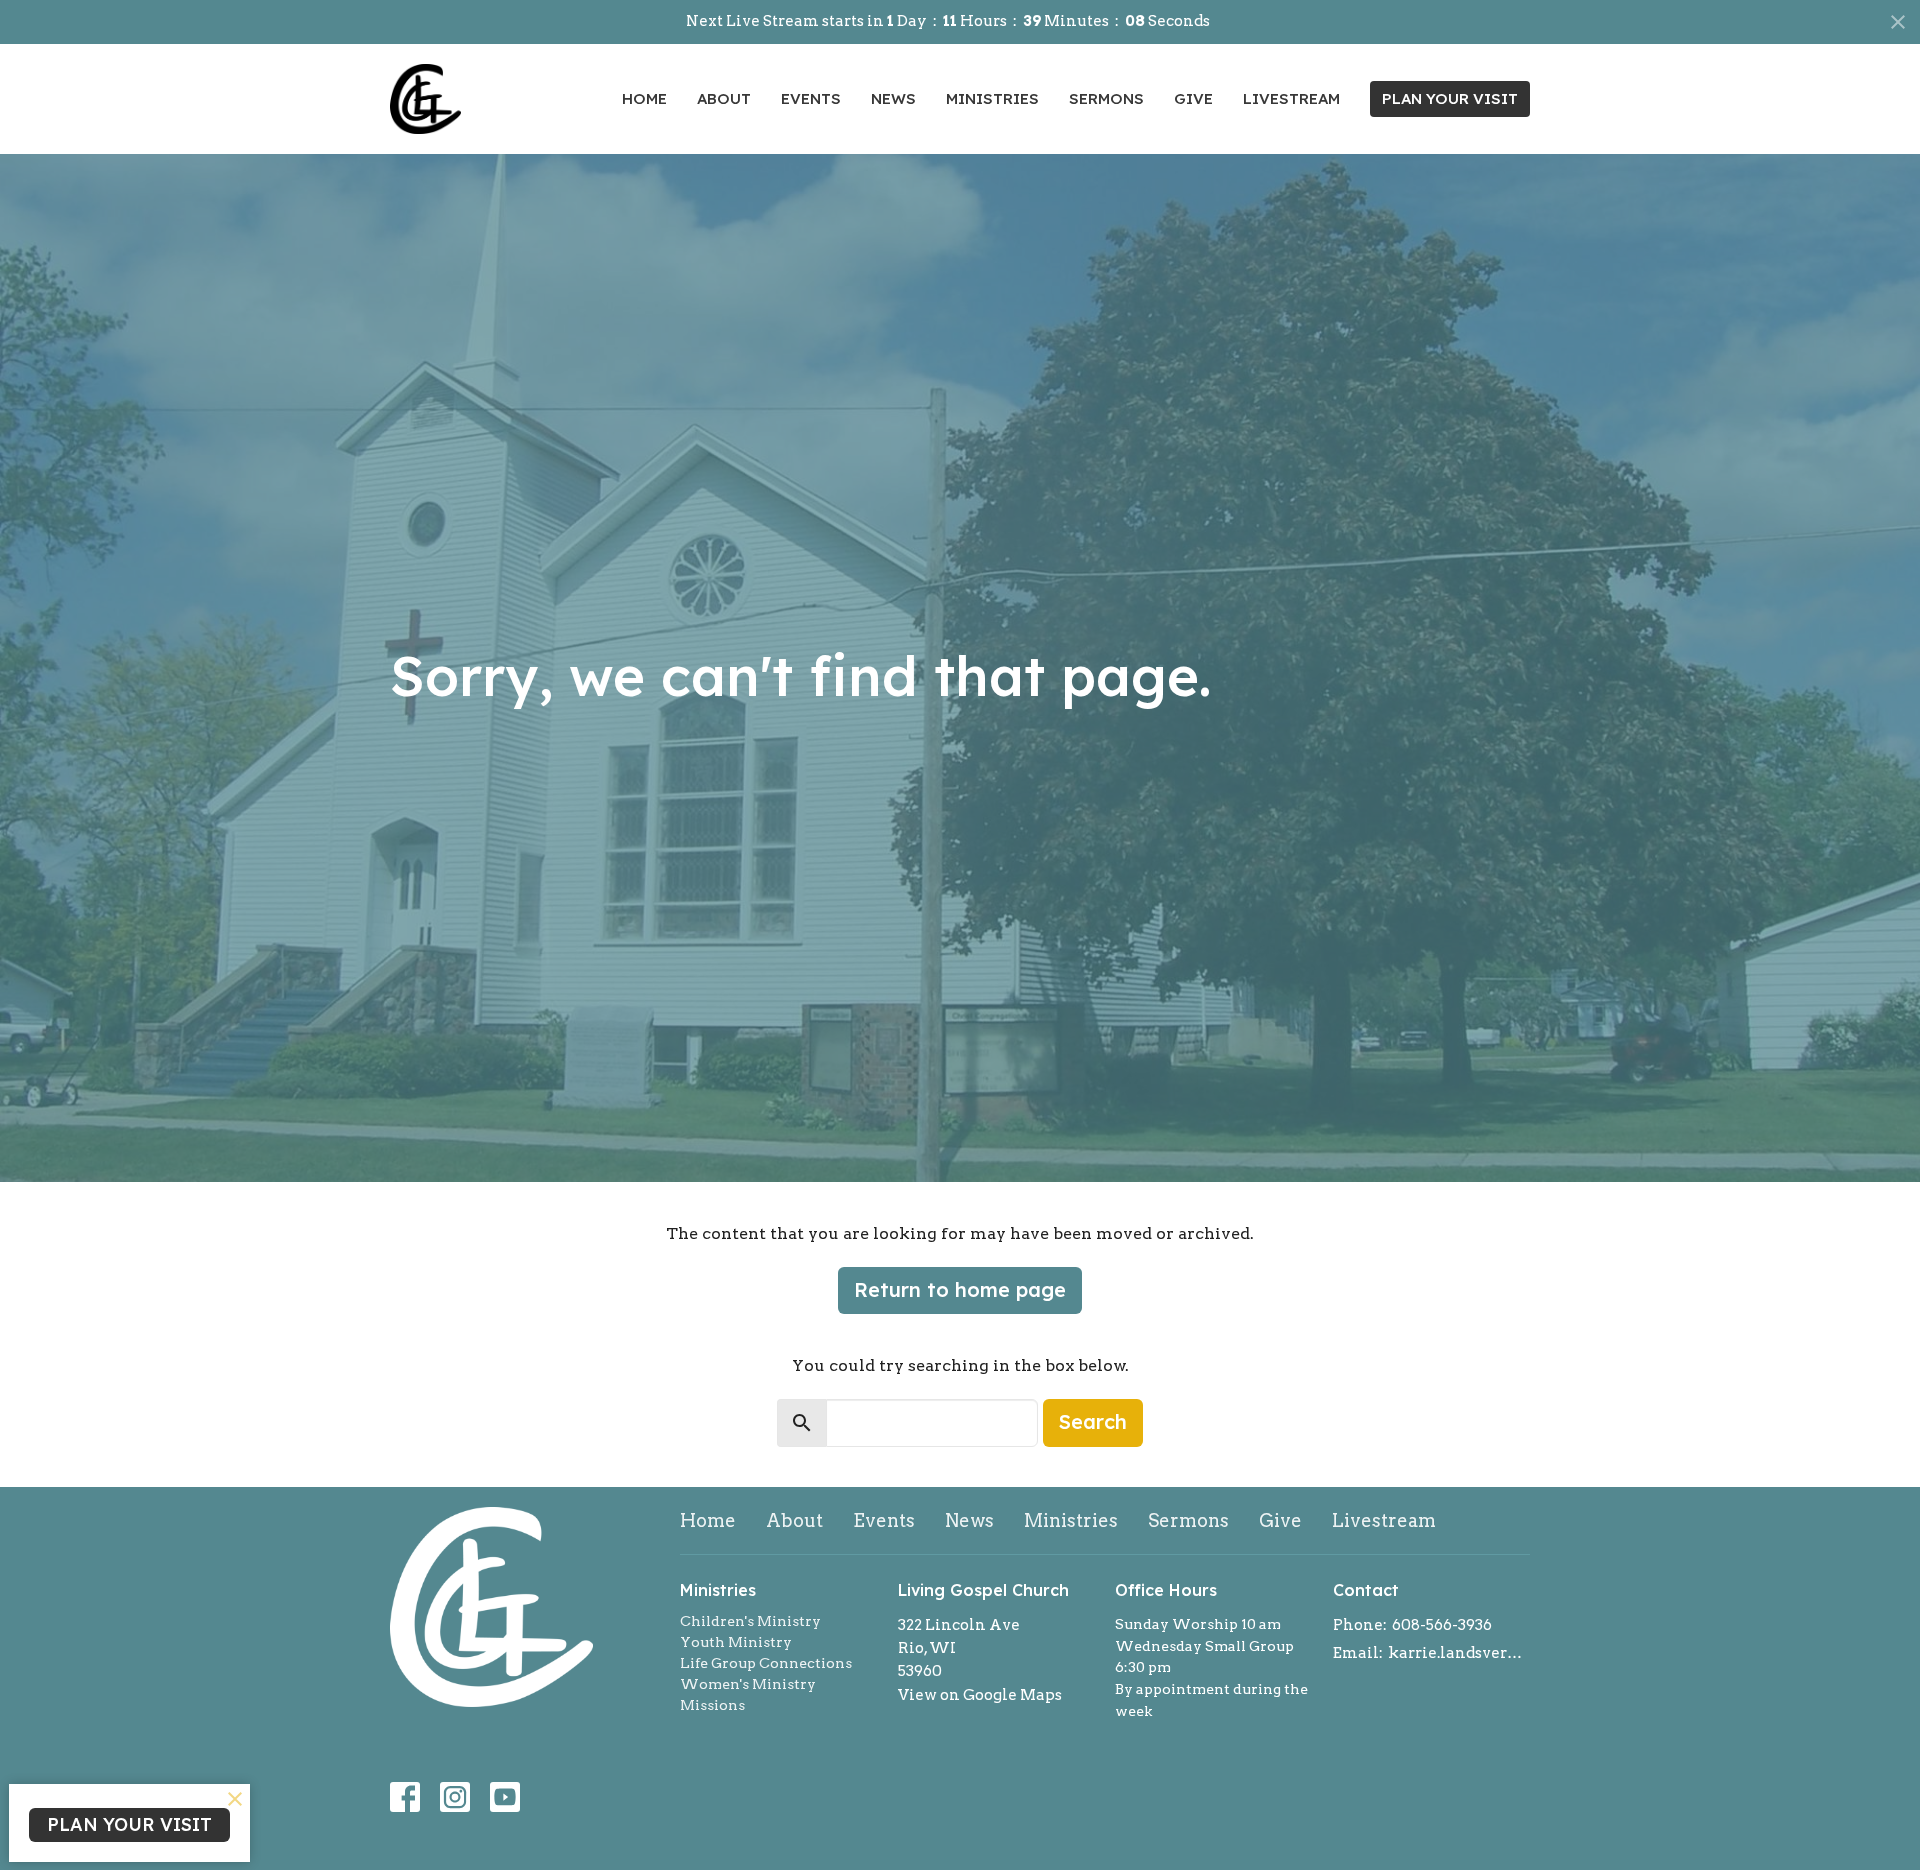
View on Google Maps (980, 1695)
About (724, 98)
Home (644, 98)
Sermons (1106, 98)
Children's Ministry (750, 1621)
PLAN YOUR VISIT (1450, 98)
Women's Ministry (748, 1684)
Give (1193, 98)
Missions (712, 1705)
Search (1093, 1421)
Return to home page (960, 1289)
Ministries (992, 98)
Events (811, 98)
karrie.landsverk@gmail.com (1459, 1653)
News (893, 98)
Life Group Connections (766, 1663)
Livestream (1291, 98)
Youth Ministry (736, 1642)
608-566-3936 (1442, 1625)
